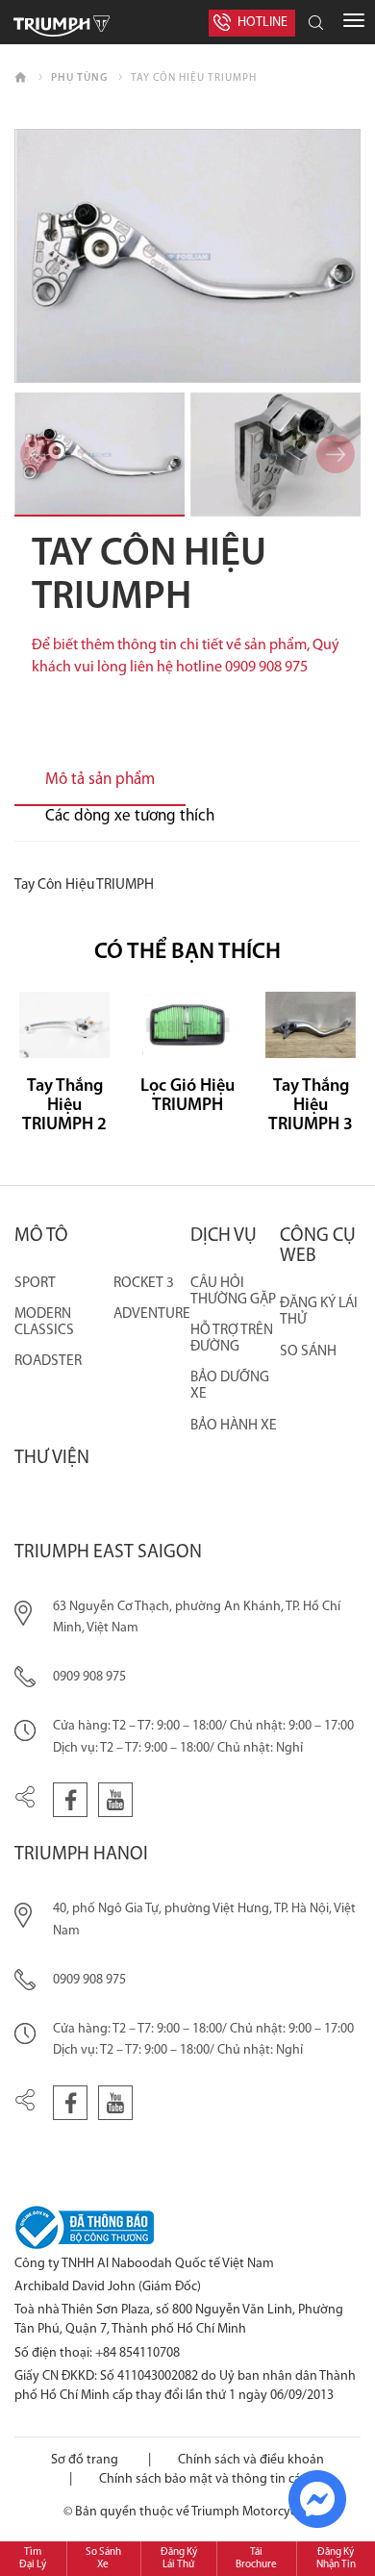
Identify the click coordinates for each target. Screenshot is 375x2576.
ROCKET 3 (144, 1283)
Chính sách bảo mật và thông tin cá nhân (216, 2479)
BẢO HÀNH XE (234, 1426)
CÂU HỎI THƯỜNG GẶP (233, 1291)
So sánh (308, 1351)
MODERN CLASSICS (44, 1322)
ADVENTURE (152, 1314)
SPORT (35, 1283)
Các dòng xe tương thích (130, 816)
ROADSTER (48, 1361)
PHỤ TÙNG (79, 78)
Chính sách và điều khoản (251, 2460)
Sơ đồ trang (85, 2460)
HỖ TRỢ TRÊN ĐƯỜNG (232, 1339)
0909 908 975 (89, 1677)
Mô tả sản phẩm (100, 780)
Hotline (262, 23)
